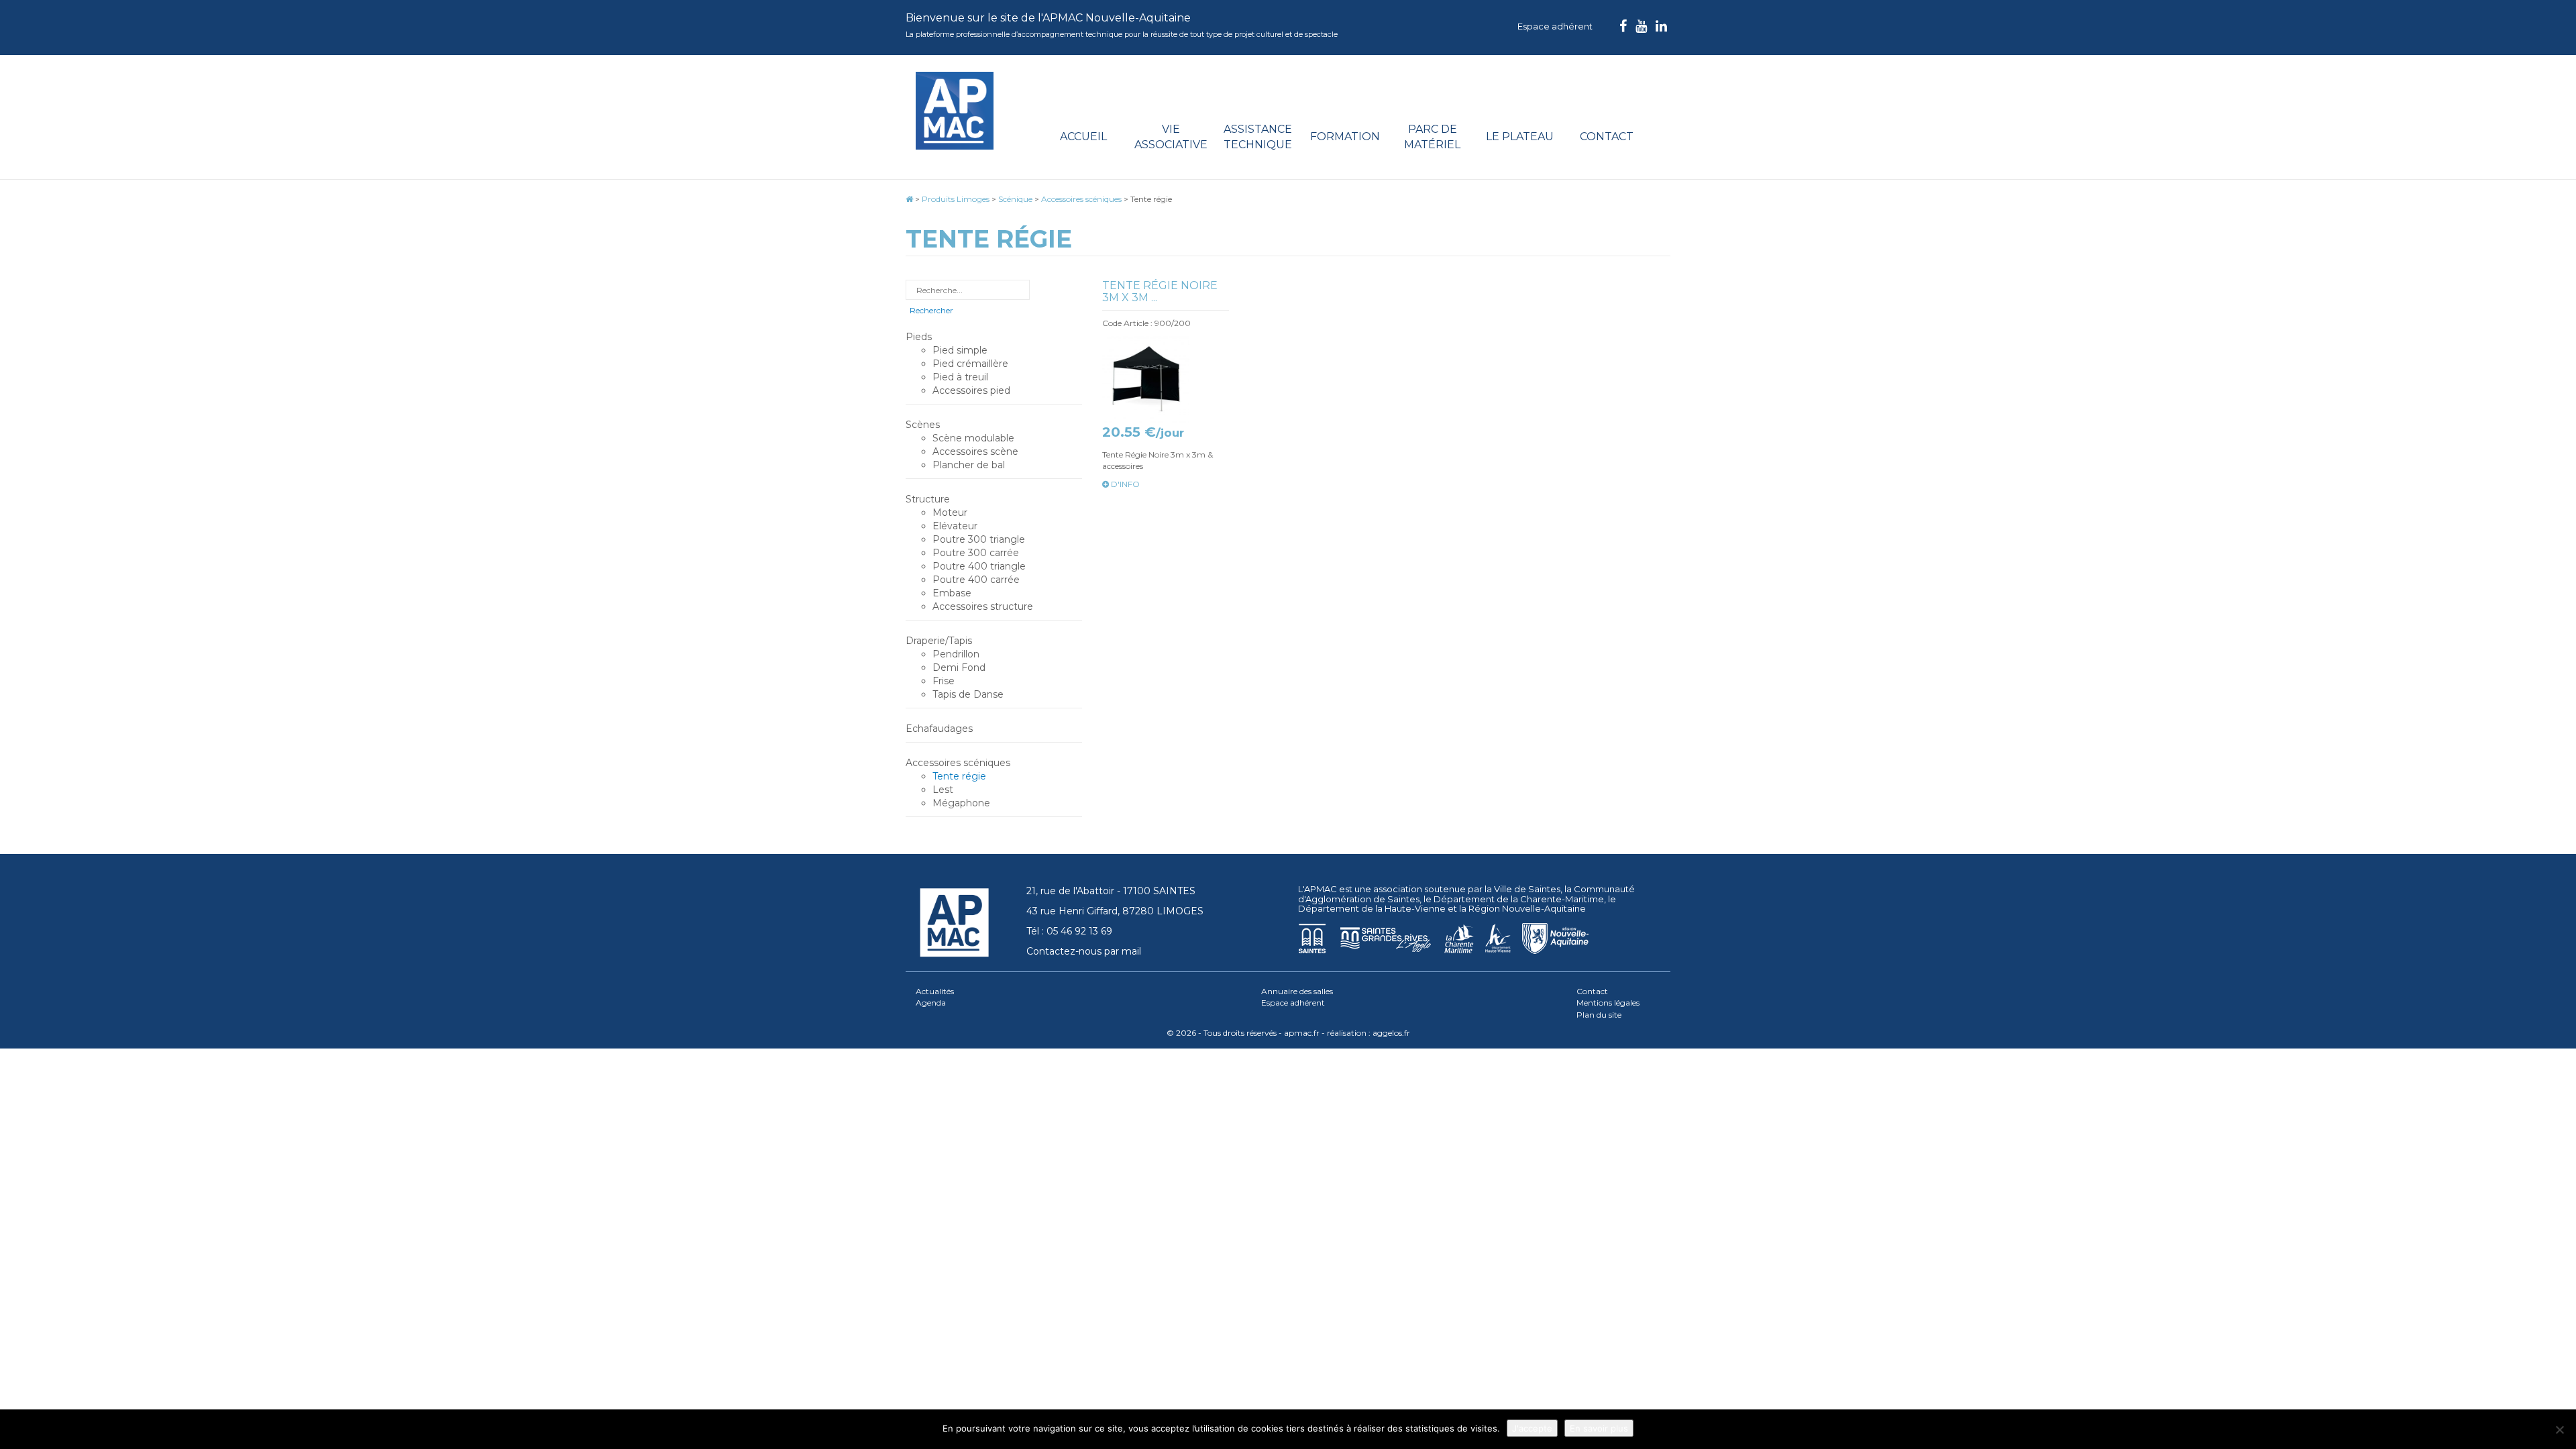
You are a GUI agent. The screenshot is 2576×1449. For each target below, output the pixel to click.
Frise (944, 681)
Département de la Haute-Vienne (1372, 908)
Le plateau (1520, 137)
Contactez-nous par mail (1084, 951)
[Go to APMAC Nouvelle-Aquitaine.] (909, 199)
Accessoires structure (983, 606)
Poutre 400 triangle (979, 566)
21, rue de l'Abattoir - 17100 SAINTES (1111, 891)
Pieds (919, 337)
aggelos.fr (1391, 1033)
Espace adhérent (1555, 26)
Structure (928, 499)
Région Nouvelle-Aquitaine (1527, 908)
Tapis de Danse (968, 694)
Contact (1607, 137)
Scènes (923, 425)
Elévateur (955, 526)
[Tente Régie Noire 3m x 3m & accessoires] (1166, 379)
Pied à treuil (960, 377)
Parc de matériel (1432, 137)
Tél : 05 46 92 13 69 (1069, 931)
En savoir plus (1599, 1428)
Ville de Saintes (1527, 889)
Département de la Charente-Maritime (1519, 899)
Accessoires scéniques (958, 763)
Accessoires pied (971, 390)
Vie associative (1171, 137)
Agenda (931, 1003)
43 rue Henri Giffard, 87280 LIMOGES (1115, 911)
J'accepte (1532, 1428)
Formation (1345, 137)
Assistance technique (1258, 137)
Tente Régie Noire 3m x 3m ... (1160, 291)
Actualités (935, 991)
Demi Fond (959, 667)
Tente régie (959, 776)
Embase (952, 593)
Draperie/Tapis (939, 641)
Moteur (950, 513)
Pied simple (960, 350)
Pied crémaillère (970, 364)
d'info (1124, 484)
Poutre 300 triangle (979, 539)
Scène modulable (973, 438)
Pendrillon (956, 654)
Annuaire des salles (1297, 991)
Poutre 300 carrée (976, 553)
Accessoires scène (975, 451)
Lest (943, 790)
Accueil (1083, 137)
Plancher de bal (969, 465)
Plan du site (1599, 1015)
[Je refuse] (2559, 1430)
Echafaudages (939, 729)
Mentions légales (1608, 1003)
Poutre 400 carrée (976, 580)
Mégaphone (961, 803)
